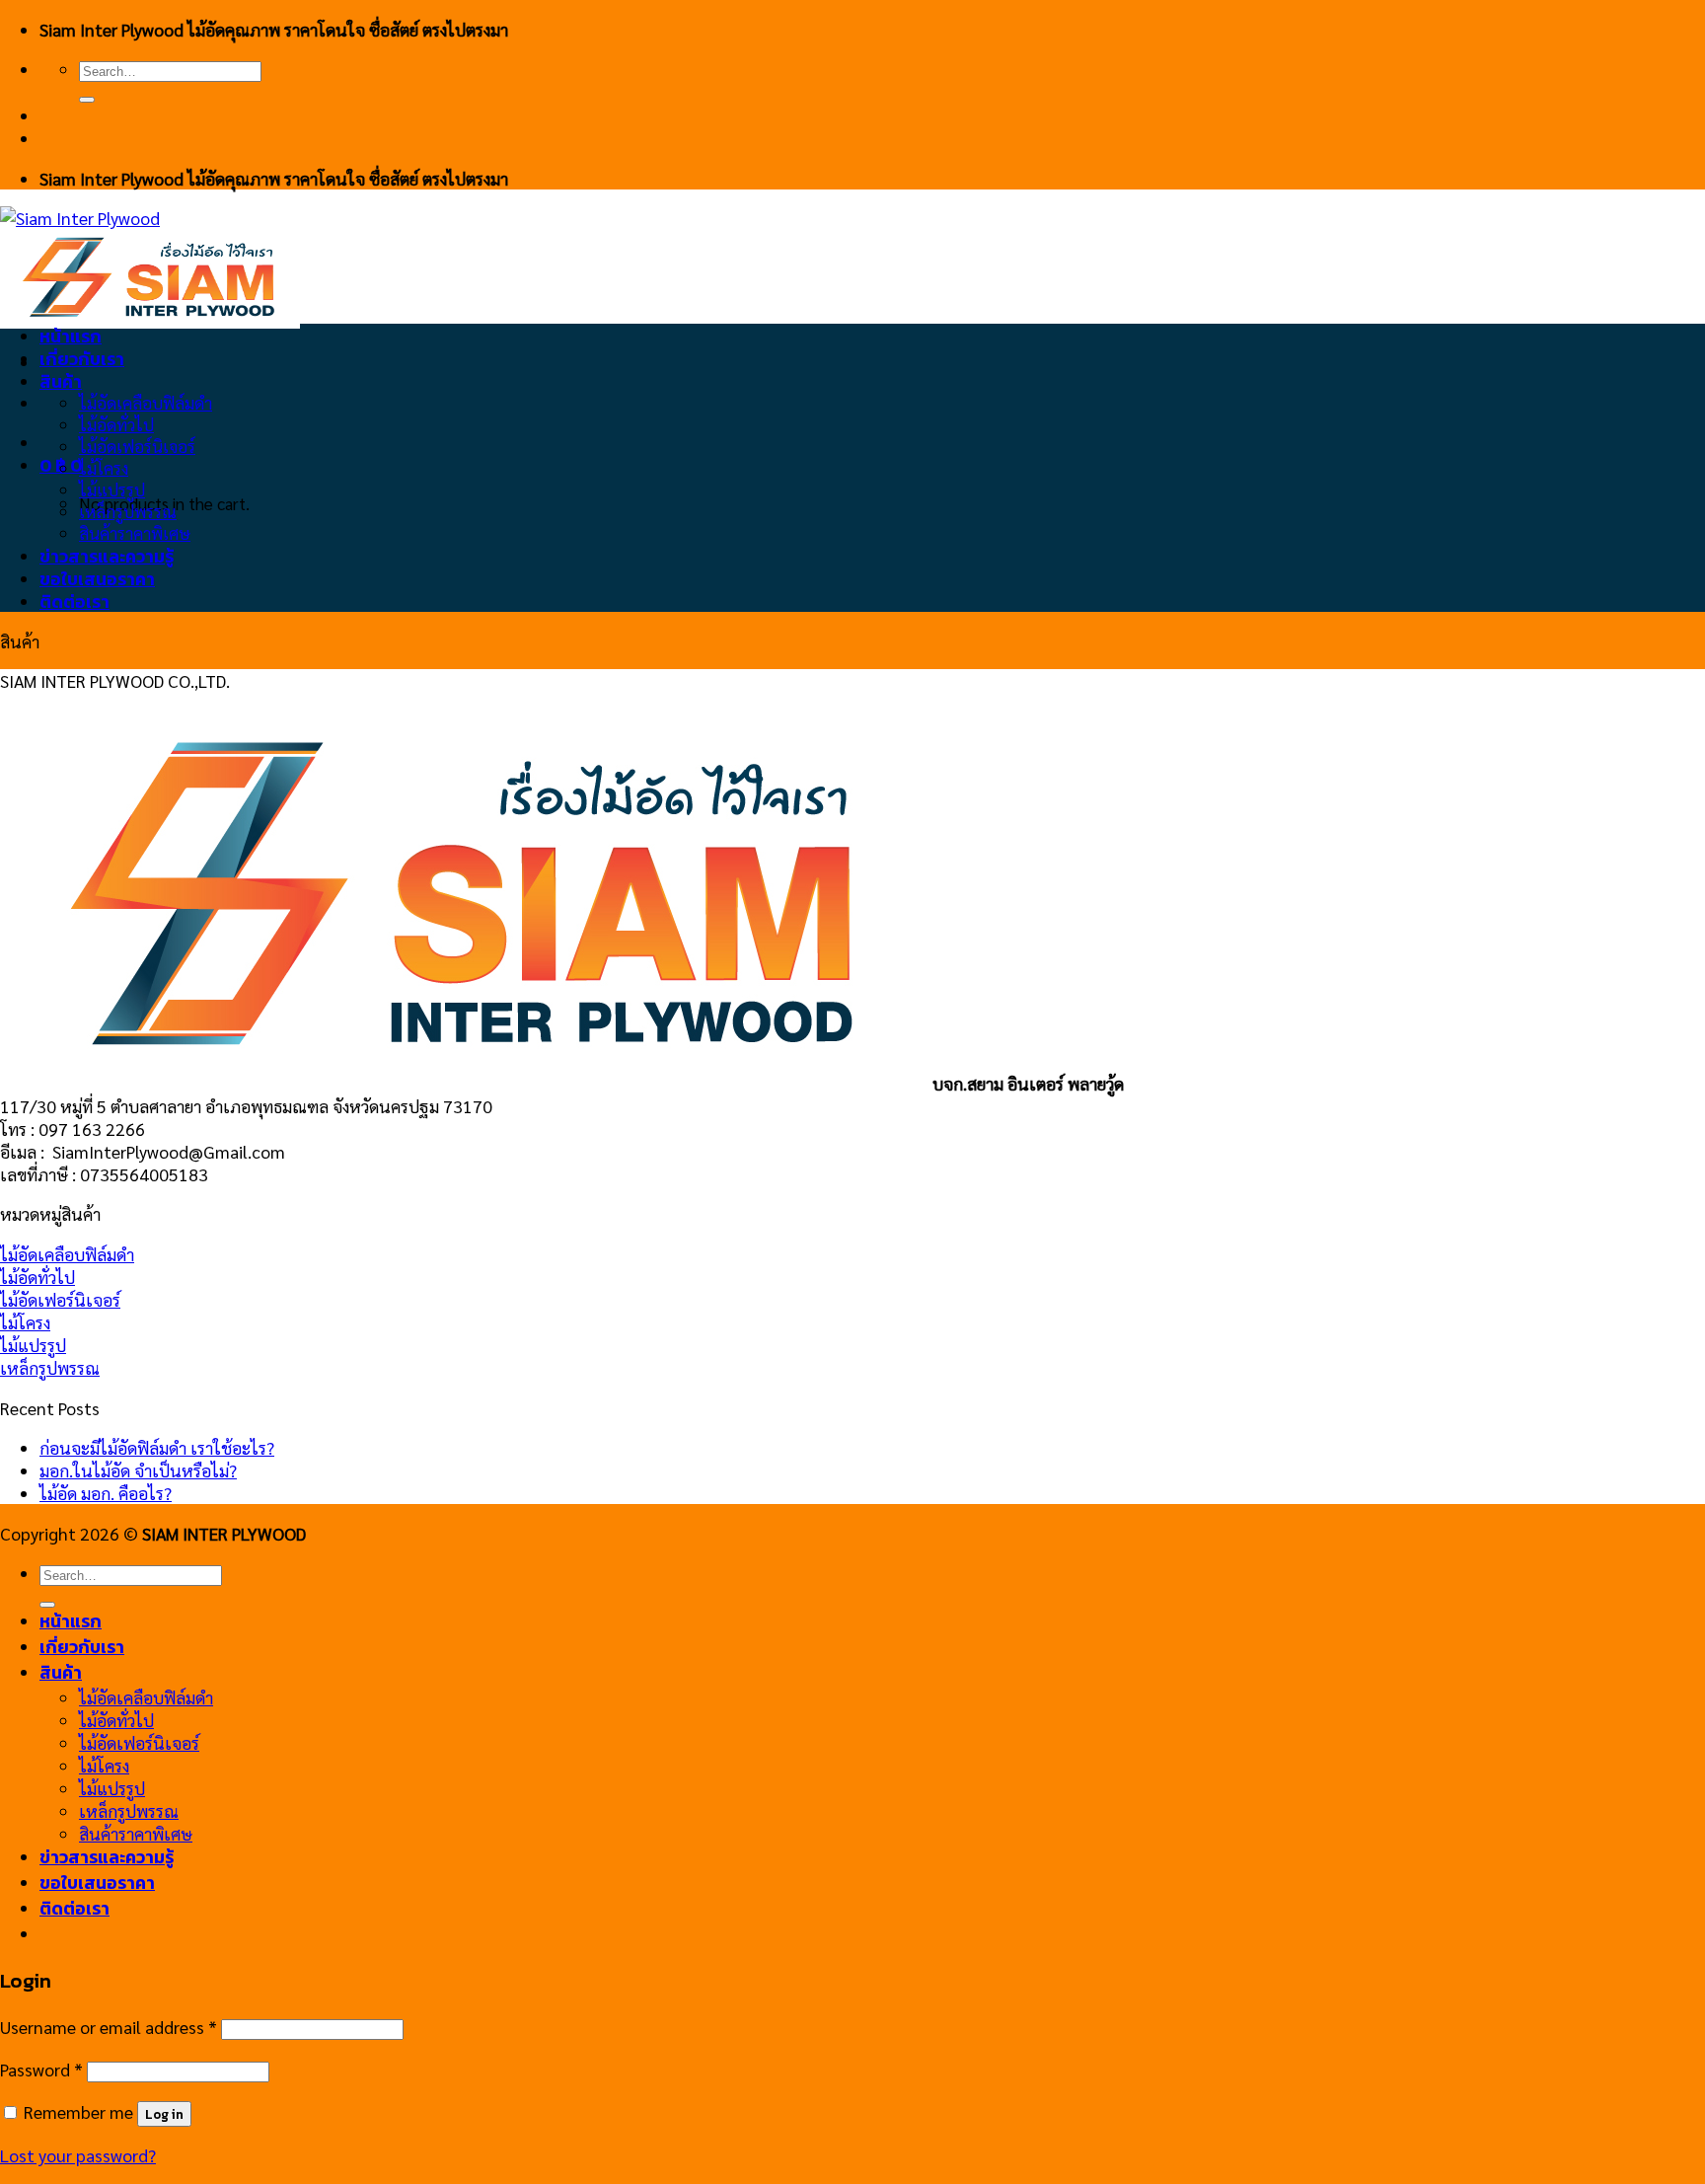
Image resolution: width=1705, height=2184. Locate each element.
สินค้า (61, 382)
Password (41, 2069)
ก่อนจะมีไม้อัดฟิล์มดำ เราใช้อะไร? (157, 1447)
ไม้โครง (104, 468)
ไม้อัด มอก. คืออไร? (106, 1493)
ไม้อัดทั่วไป (116, 424)
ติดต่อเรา (74, 602)
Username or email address (109, 2027)
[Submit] (87, 100)
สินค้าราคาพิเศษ (135, 533)
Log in (164, 2114)
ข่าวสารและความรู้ (107, 557)
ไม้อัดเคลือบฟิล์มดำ (146, 403)
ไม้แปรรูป (112, 490)
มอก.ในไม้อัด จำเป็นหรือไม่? (138, 1470)
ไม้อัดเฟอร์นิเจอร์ (137, 446)
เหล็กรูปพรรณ (128, 511)
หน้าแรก (71, 337)
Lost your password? (78, 2155)
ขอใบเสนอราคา (97, 579)
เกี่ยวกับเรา (82, 359)
